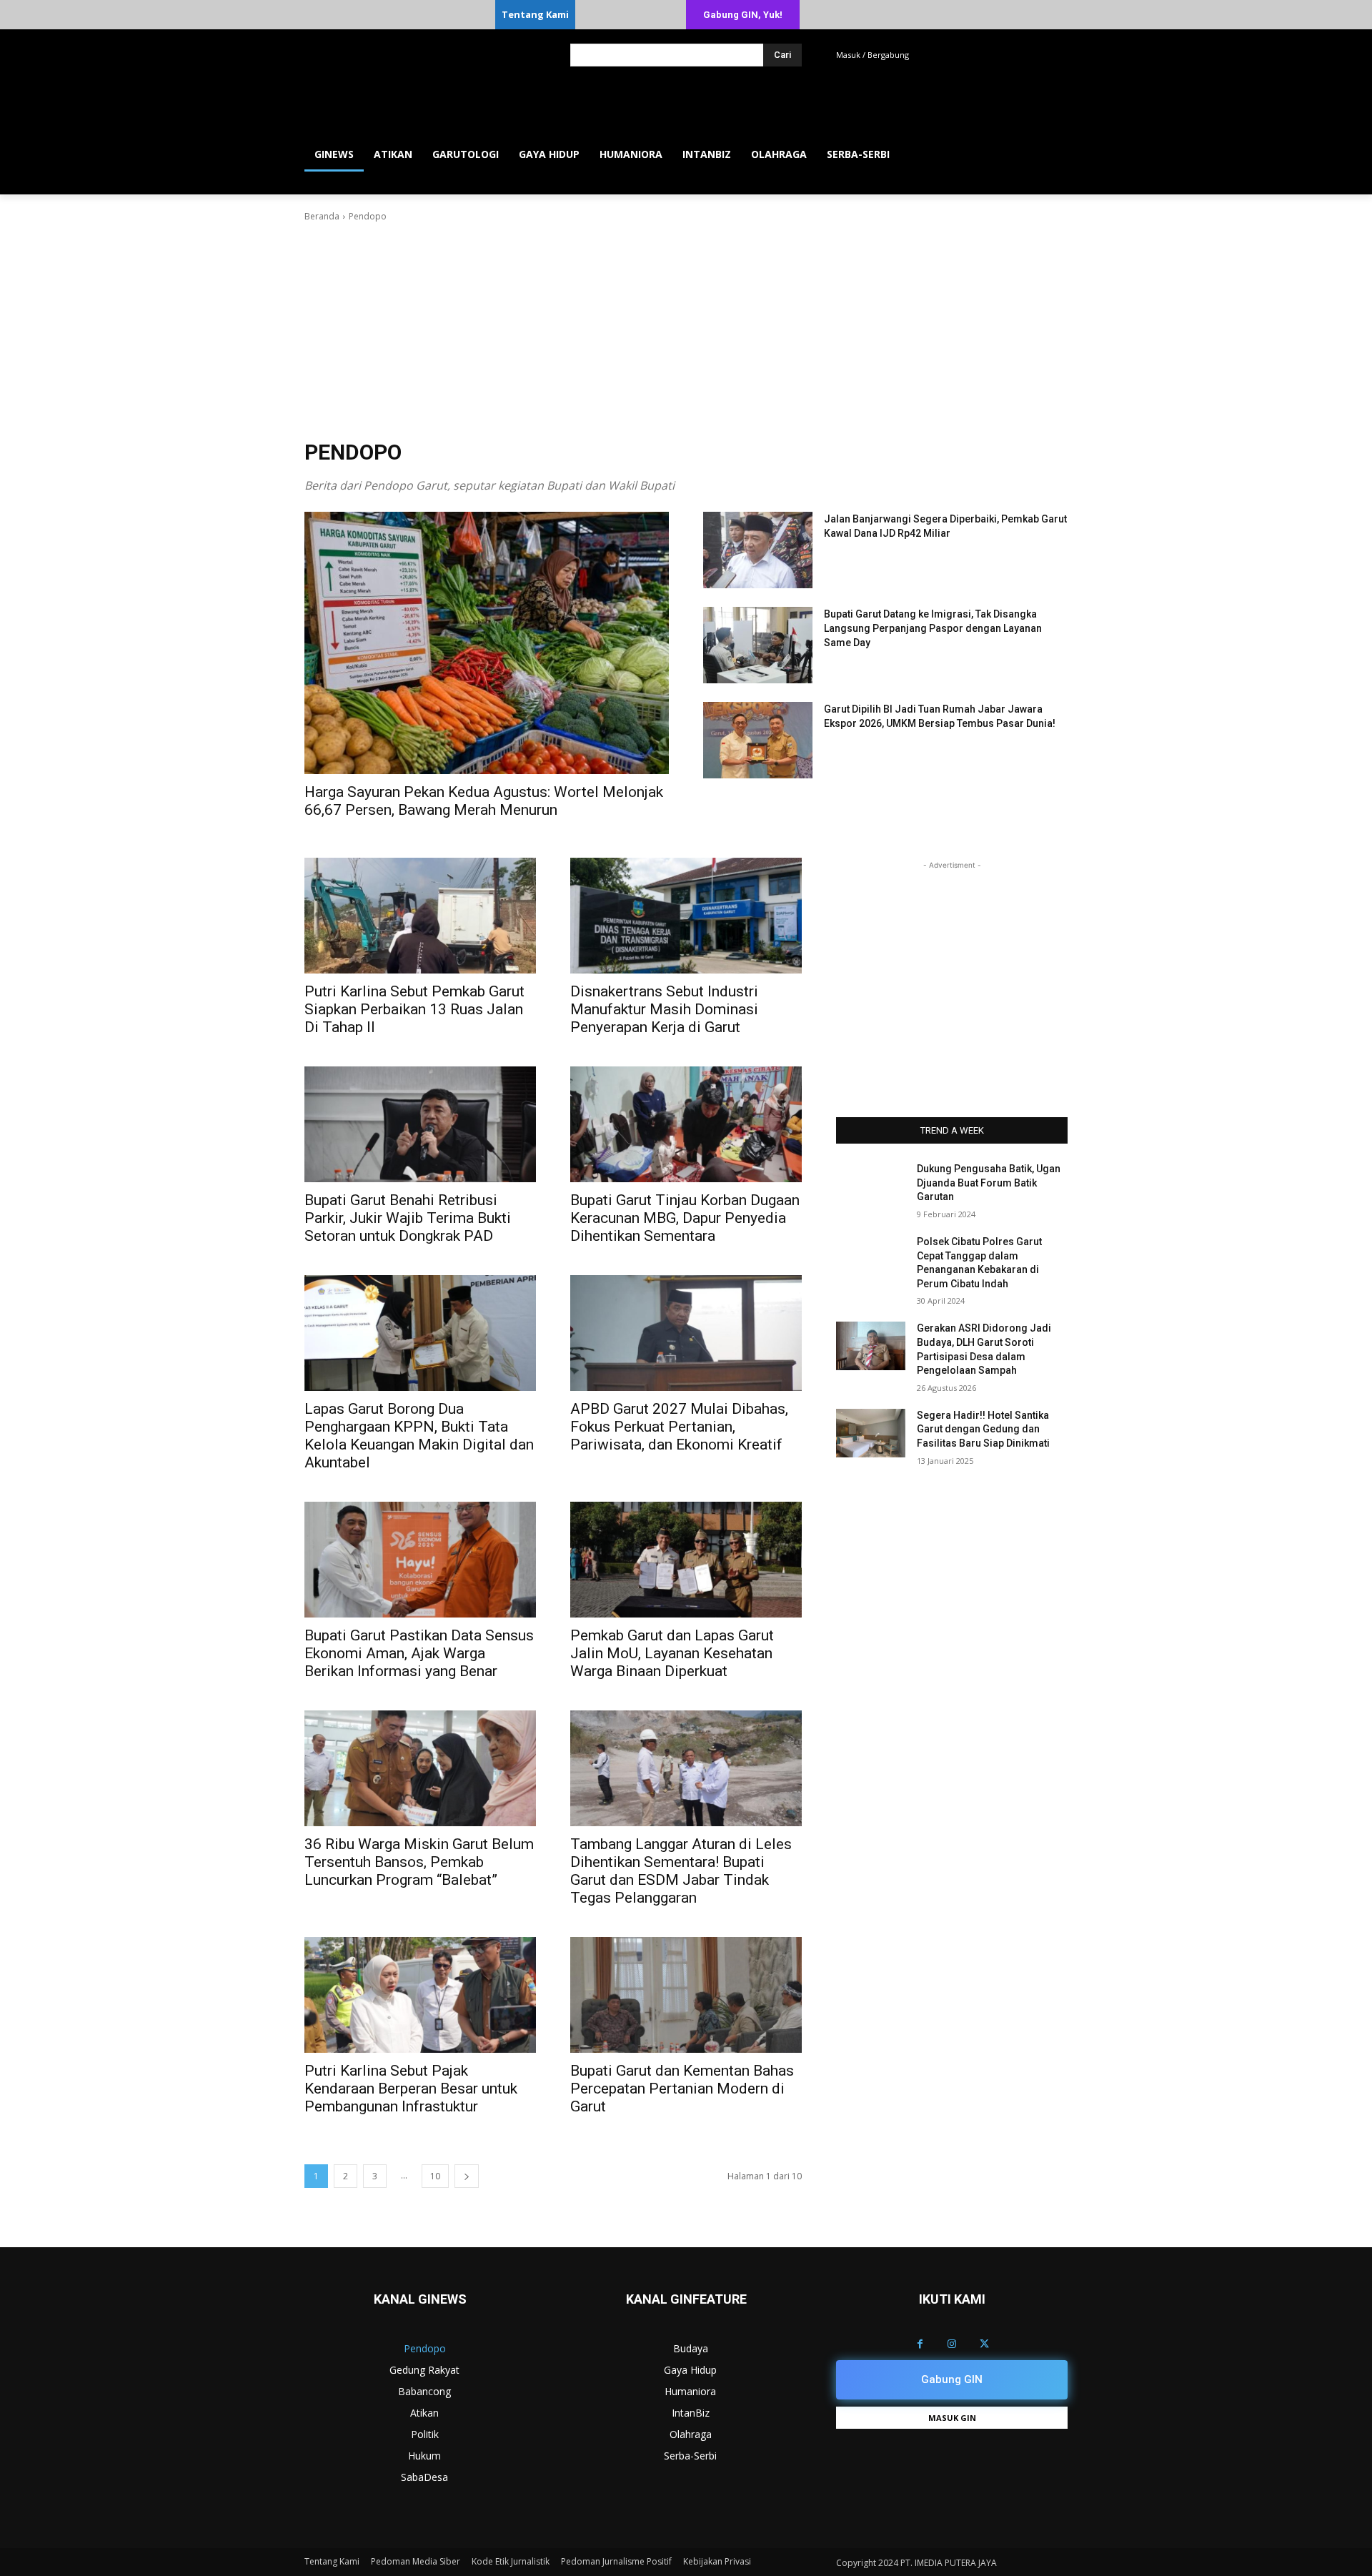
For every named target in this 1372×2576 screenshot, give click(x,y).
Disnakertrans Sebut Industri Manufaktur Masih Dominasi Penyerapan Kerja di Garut (664, 1009)
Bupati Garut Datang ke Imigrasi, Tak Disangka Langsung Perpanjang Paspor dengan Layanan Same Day (933, 628)
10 (435, 2176)
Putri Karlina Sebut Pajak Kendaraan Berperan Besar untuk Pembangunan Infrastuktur (411, 2089)
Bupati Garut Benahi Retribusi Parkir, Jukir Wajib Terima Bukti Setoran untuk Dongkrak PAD (408, 1218)
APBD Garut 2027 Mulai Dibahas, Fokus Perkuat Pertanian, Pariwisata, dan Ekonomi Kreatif (679, 1427)
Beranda (322, 216)
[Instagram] (952, 2344)
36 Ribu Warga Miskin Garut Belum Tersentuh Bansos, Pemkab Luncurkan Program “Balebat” (419, 1862)
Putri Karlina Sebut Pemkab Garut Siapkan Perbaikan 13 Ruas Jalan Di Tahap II (414, 1009)
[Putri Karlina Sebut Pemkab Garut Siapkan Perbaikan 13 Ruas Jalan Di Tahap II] (420, 916)
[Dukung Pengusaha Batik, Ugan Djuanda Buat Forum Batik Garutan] (871, 1187)
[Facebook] (920, 2344)
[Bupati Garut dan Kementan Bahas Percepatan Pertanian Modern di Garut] (686, 1995)
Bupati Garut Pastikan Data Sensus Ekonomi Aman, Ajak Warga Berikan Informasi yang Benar (419, 1653)
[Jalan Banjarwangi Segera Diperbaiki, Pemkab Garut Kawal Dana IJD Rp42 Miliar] (758, 550)
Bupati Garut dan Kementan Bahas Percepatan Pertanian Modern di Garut (682, 2089)
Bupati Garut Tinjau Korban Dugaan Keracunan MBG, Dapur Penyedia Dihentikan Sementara (685, 1218)
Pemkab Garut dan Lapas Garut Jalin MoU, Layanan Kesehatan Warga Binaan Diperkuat (672, 1653)
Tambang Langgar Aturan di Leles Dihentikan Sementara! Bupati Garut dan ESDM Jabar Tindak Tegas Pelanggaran (681, 1871)
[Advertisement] (686, 331)
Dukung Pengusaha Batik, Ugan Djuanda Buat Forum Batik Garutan (989, 1183)
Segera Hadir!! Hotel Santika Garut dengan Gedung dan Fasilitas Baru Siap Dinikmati (983, 1429)
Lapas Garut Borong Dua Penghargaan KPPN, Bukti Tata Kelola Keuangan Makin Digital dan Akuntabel (419, 1436)
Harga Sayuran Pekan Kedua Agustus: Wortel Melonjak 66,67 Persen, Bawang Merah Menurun (484, 801)
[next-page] (467, 2176)
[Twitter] (984, 2344)
